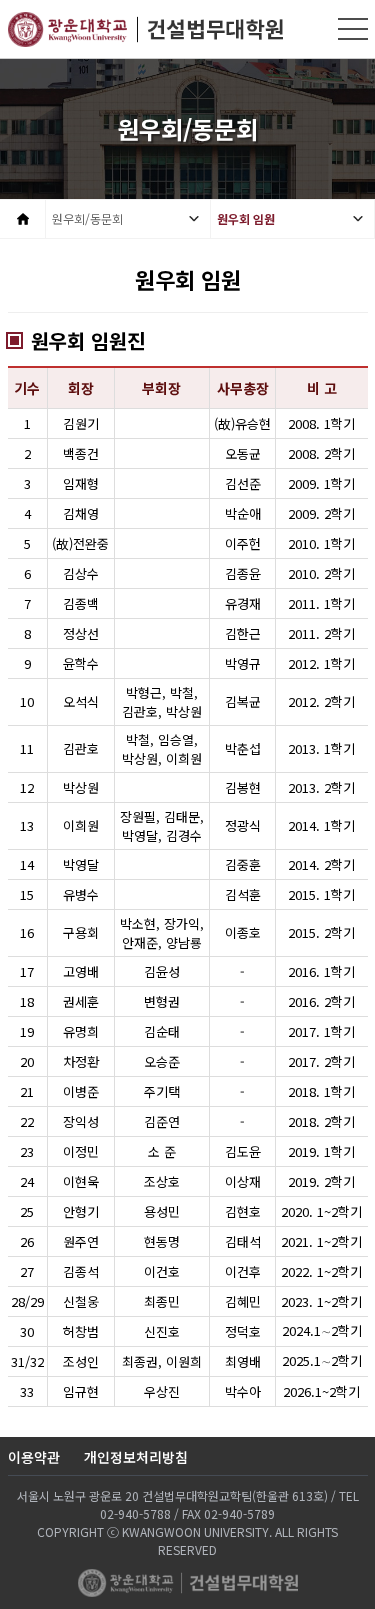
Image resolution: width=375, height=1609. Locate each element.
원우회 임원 (246, 218)
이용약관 (34, 1457)
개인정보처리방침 (136, 1457)
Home (22, 219)
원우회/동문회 (87, 218)
